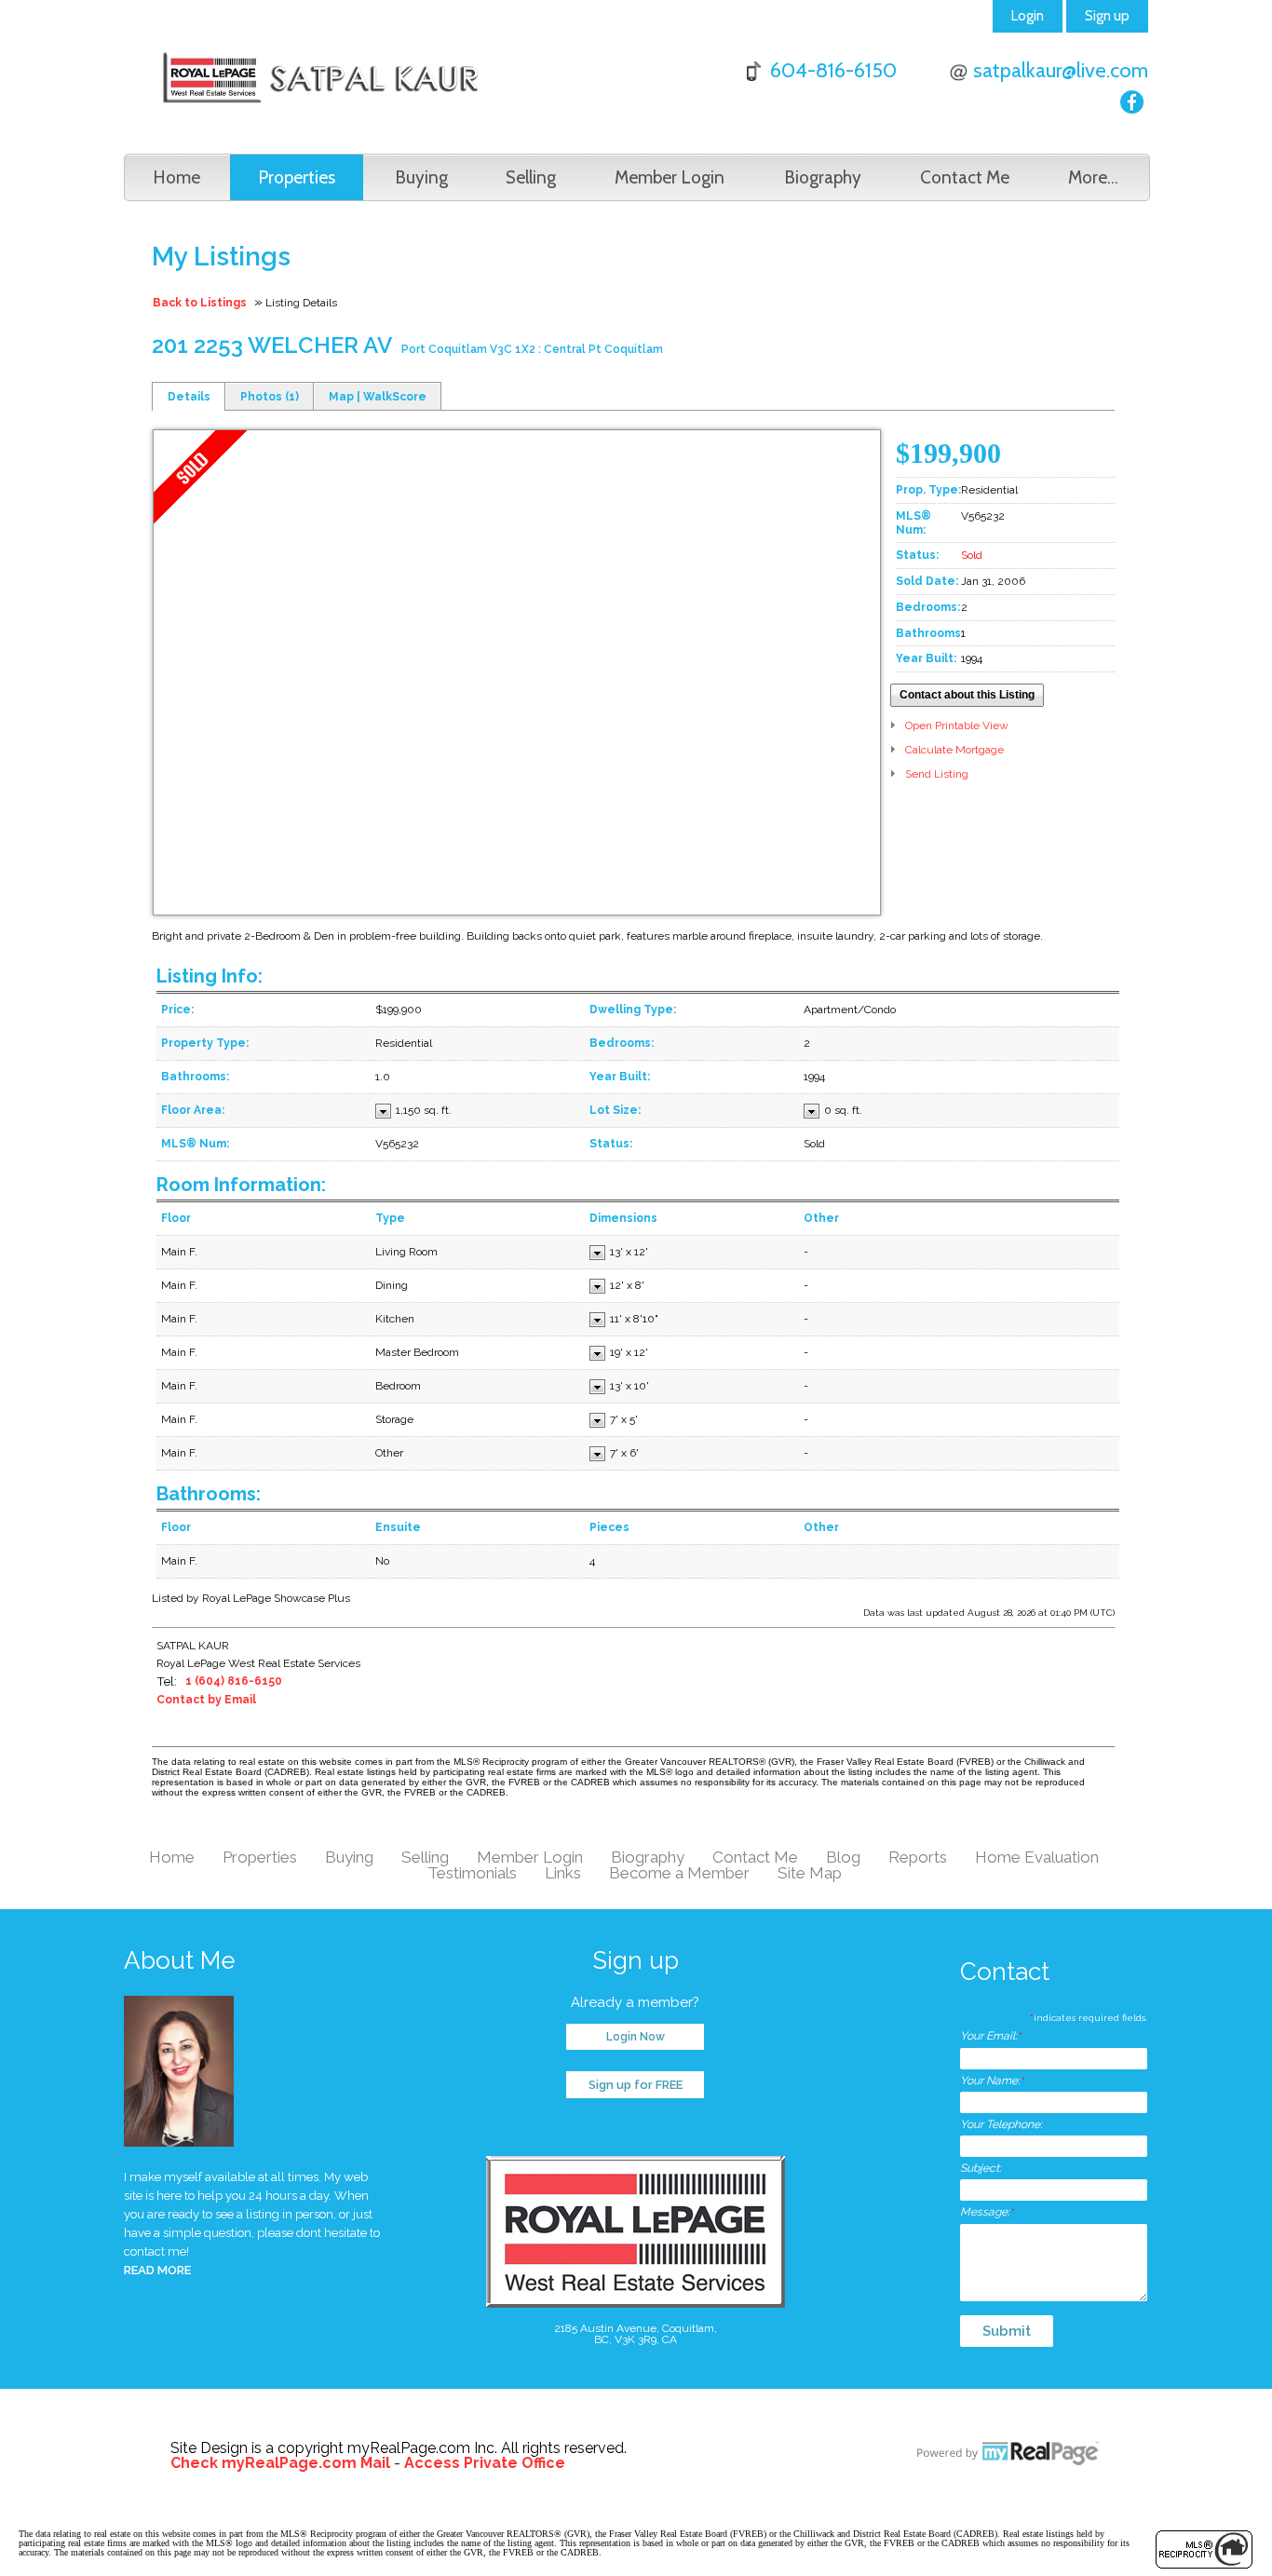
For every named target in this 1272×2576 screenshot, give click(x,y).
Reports (918, 1857)
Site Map (810, 1873)
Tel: (167, 1681)
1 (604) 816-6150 (234, 1681)
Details (189, 397)
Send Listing (937, 774)
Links (563, 1873)
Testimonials (472, 1873)
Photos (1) (270, 397)
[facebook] (1132, 102)
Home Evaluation (1037, 1857)
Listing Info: (210, 976)
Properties (297, 177)
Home (176, 177)
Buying (421, 177)
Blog (843, 1857)
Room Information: (241, 1185)
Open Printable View (957, 725)
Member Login (670, 177)
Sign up (1107, 16)
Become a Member (679, 1873)
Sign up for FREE (636, 2085)
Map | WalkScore (378, 397)
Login (1028, 16)
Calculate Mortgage (954, 750)
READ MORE (157, 2270)
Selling (531, 177)
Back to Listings (200, 303)
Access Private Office (485, 2463)
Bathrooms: (209, 1494)
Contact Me (965, 177)
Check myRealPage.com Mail (280, 2463)
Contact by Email (206, 1700)
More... (1093, 177)
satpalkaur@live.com (1061, 70)
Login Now (636, 2037)
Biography (823, 177)
